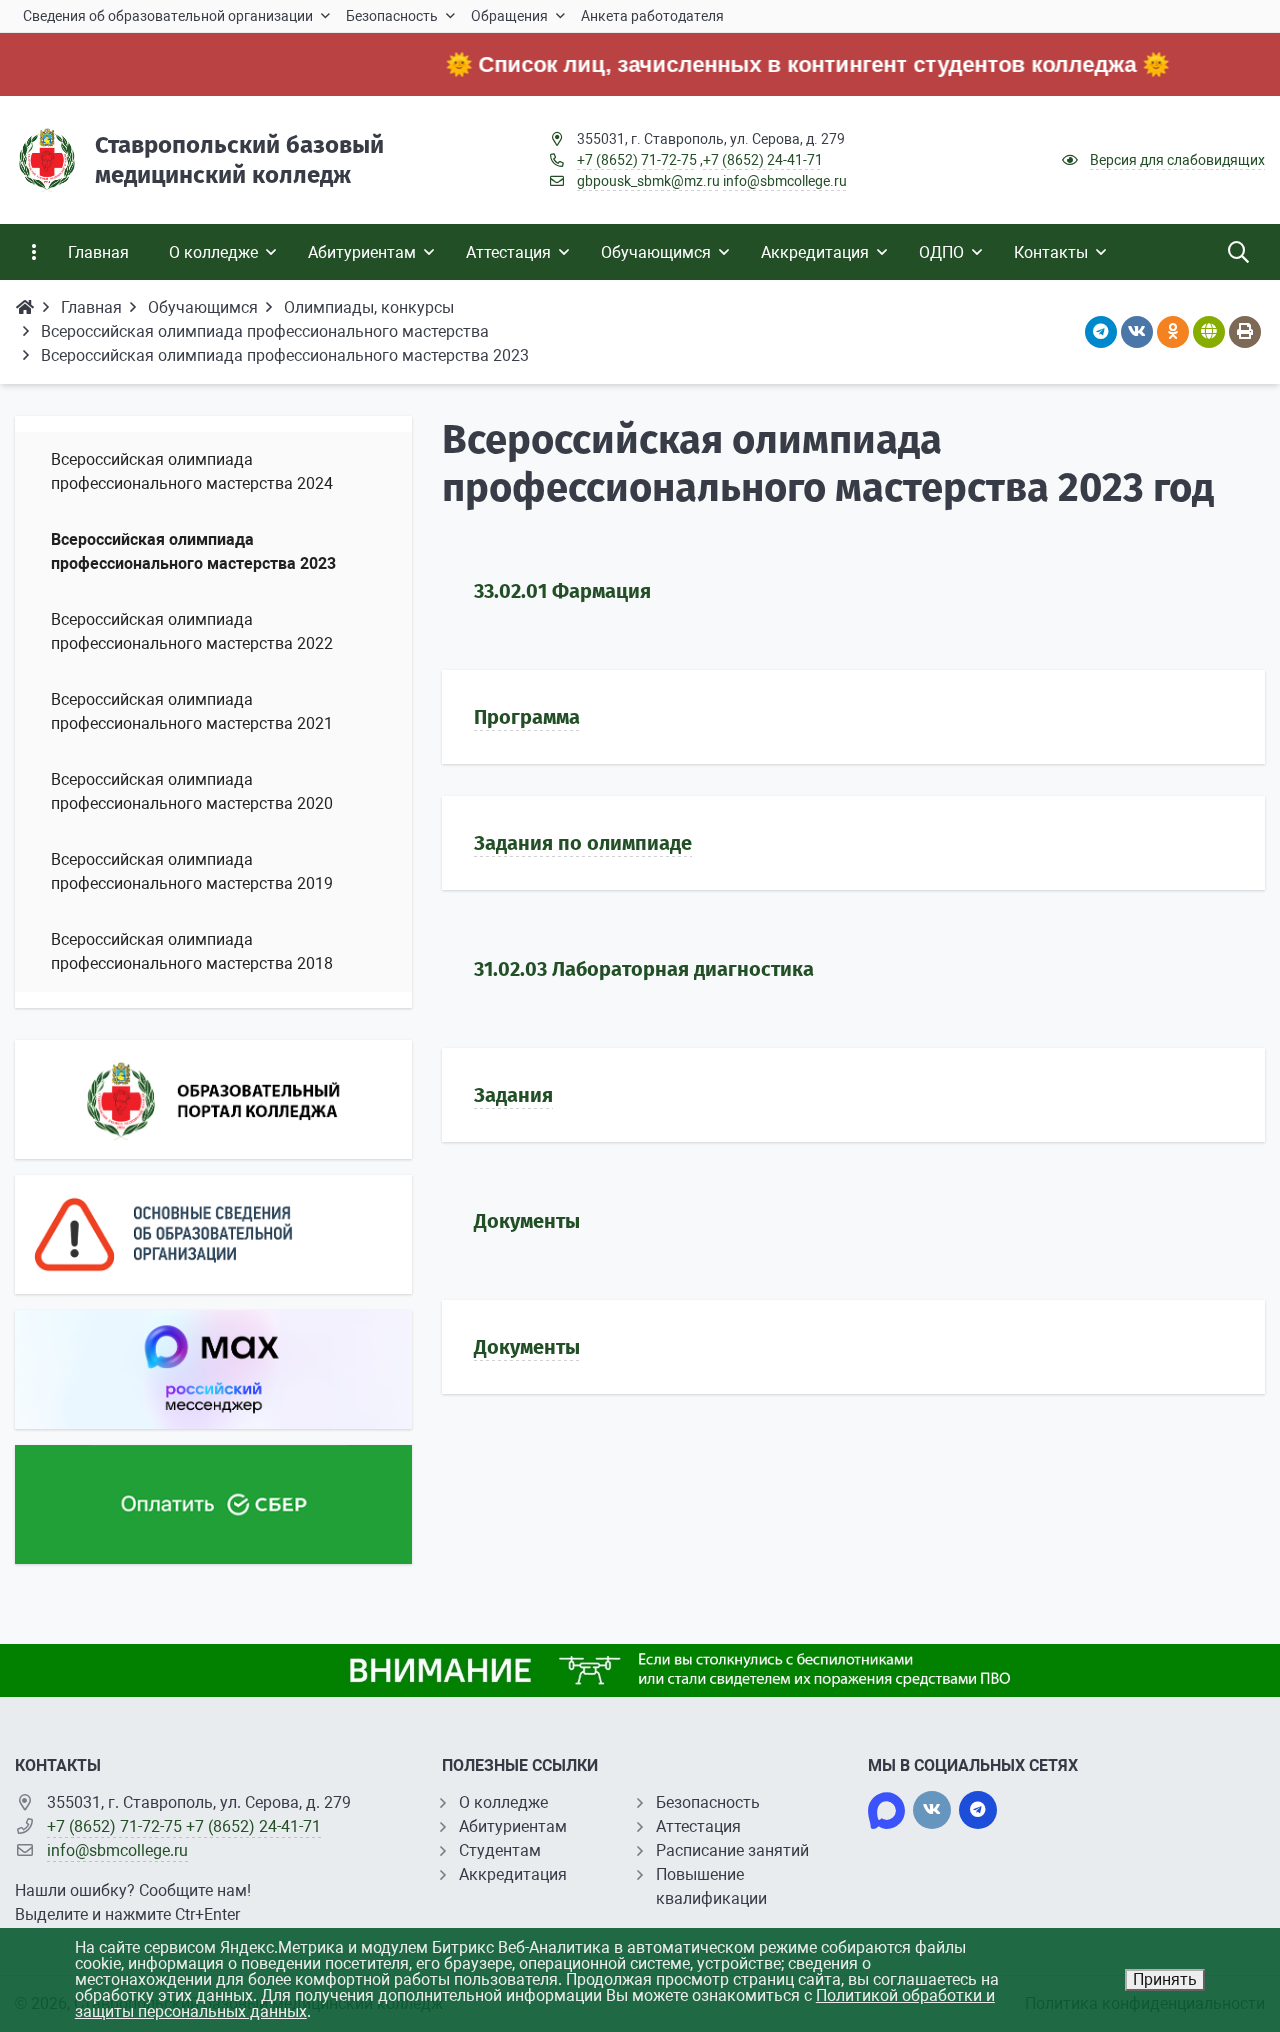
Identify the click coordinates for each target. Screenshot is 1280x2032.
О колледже (503, 1802)
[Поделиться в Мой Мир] (1209, 331)
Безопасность (708, 1802)
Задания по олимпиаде (583, 843)
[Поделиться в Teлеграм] (1101, 331)
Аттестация (698, 1826)
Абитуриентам (513, 1826)
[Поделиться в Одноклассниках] (1173, 331)
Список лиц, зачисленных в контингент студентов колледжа (773, 64)
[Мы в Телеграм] (978, 1810)
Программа (527, 717)
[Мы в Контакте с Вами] (932, 1810)
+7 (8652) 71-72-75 (637, 160)
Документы (527, 1347)
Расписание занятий (732, 1850)
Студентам (500, 1850)
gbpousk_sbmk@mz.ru (648, 181)
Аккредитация (513, 1874)
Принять (1165, 1979)
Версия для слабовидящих (1177, 160)
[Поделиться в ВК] (1137, 331)
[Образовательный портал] (213, 1099)
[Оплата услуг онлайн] (213, 1504)
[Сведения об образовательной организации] (213, 1234)
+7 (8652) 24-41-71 (763, 160)
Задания (513, 1095)
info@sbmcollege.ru (785, 181)
